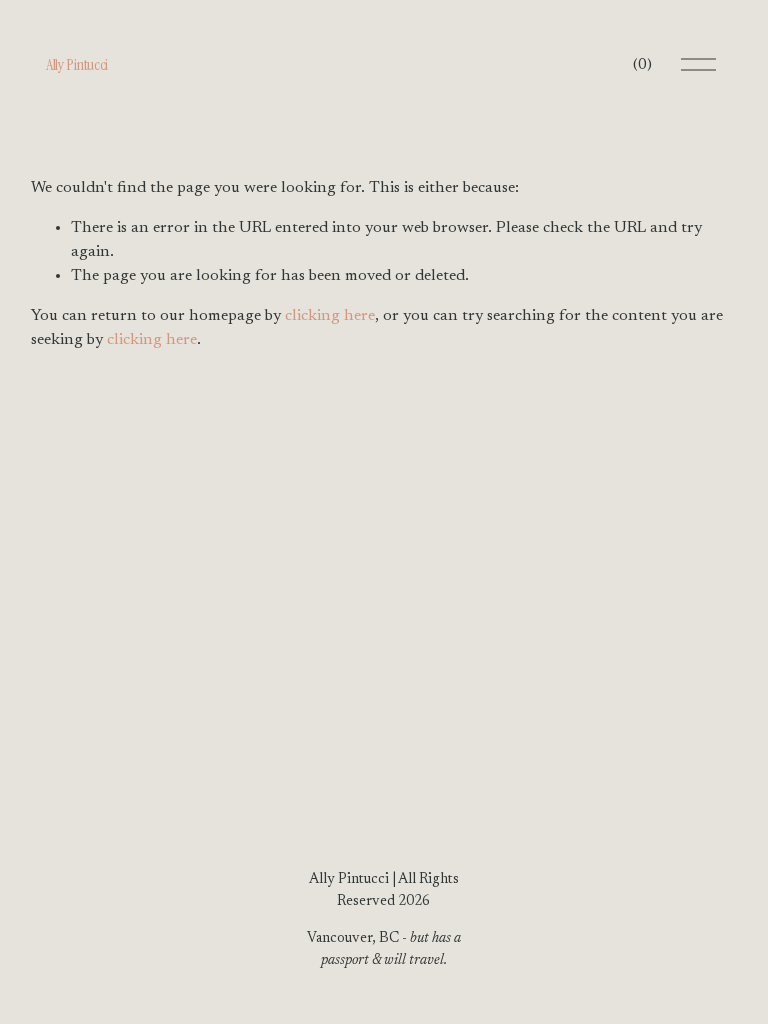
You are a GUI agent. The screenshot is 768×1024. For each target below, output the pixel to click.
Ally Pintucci (77, 64)
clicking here (330, 316)
